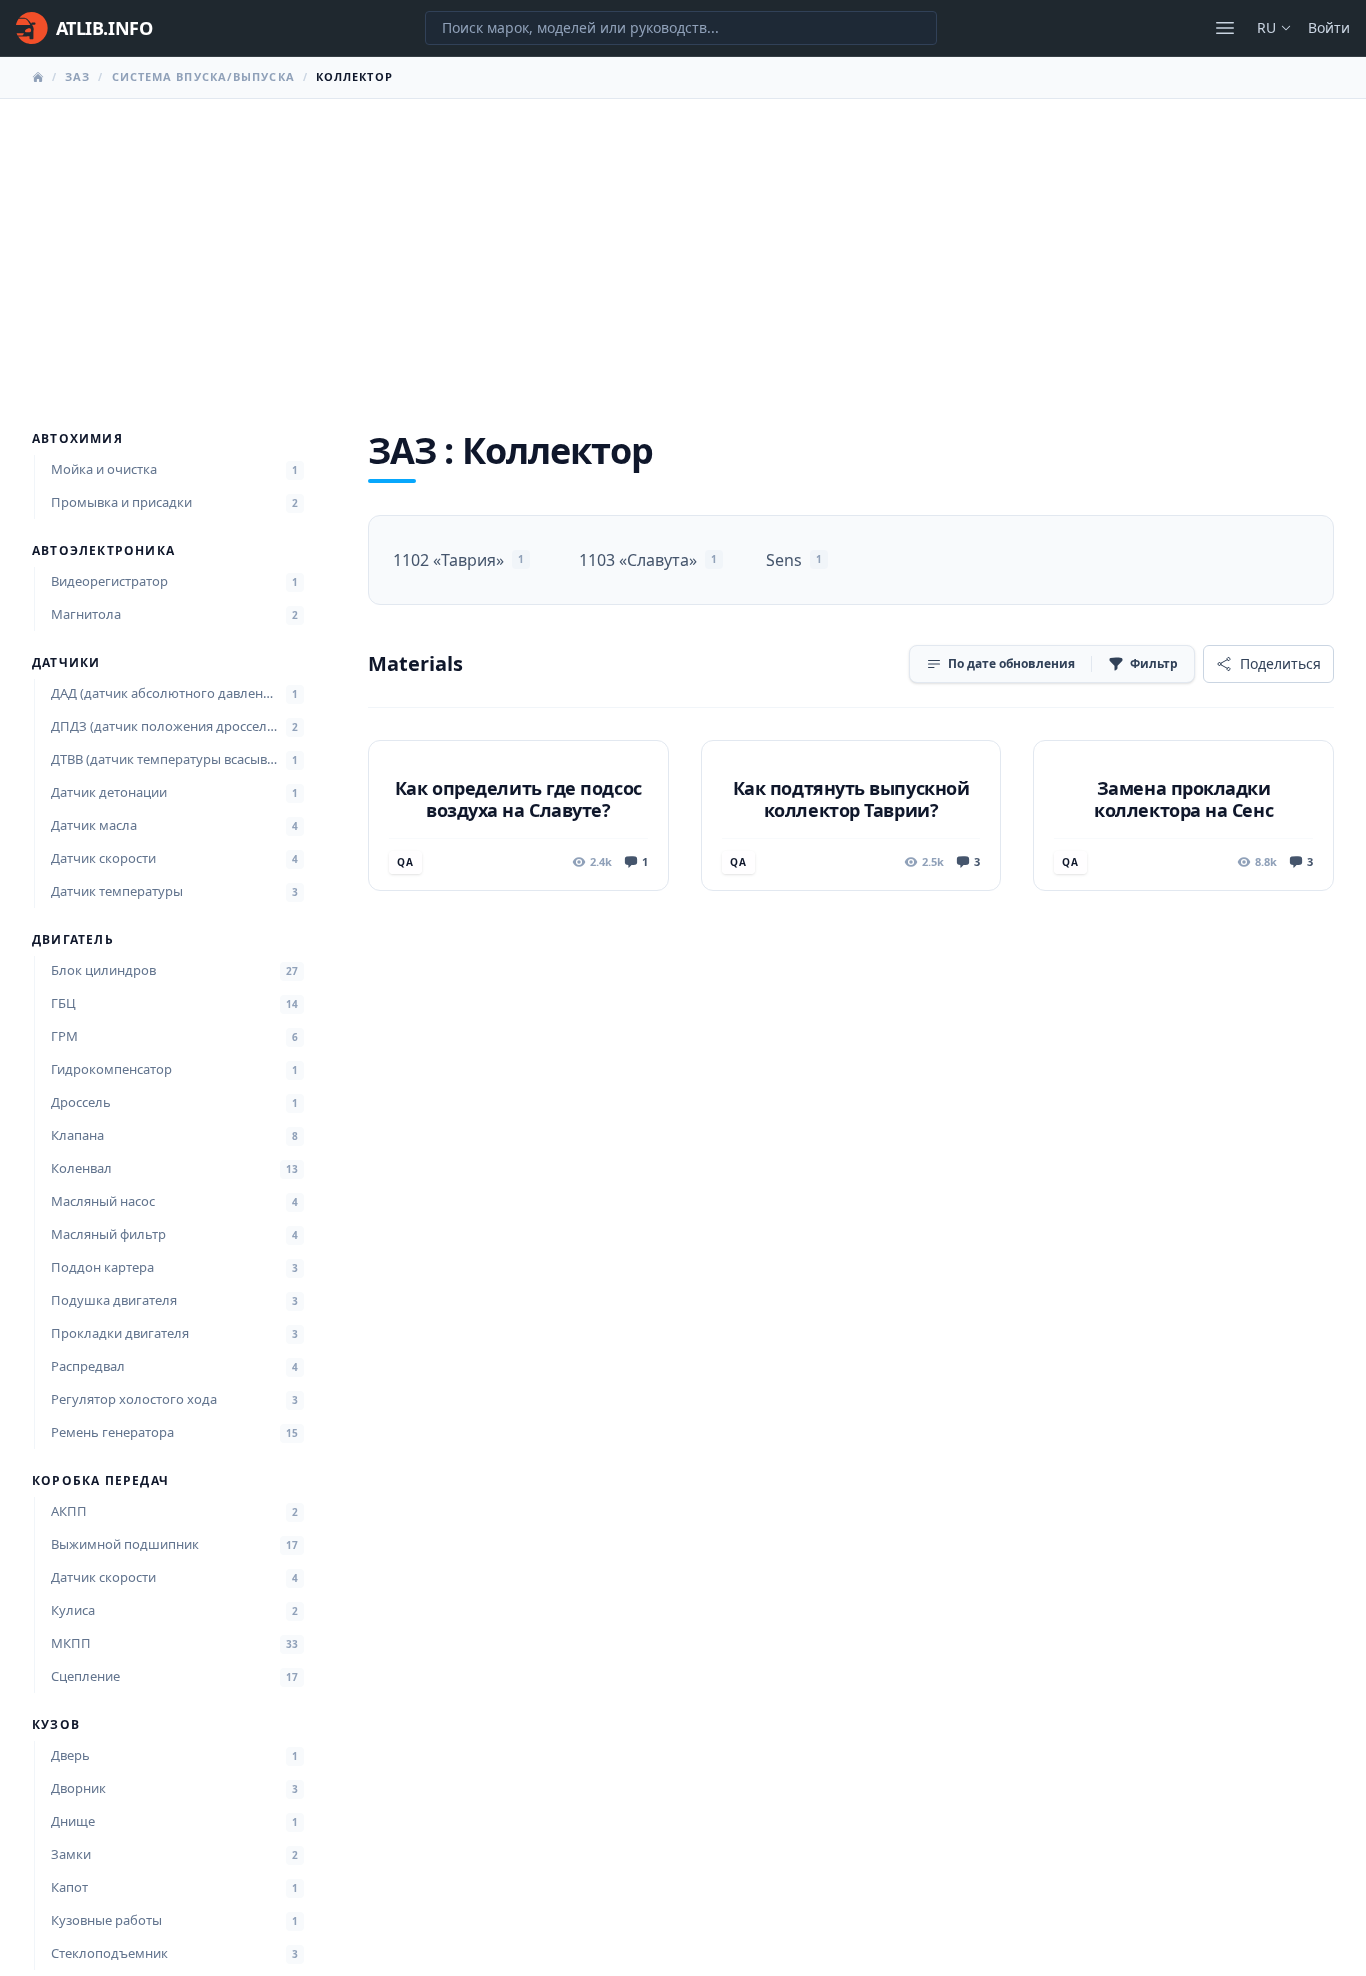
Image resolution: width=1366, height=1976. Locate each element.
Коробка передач (100, 1481)
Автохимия (77, 439)
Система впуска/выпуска (203, 76)
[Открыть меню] (1225, 28)
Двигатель (73, 940)
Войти (1329, 27)
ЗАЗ (77, 76)
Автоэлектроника (103, 551)
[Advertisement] (683, 249)
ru (1266, 27)
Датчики (66, 663)
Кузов (56, 1725)
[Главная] (38, 77)
